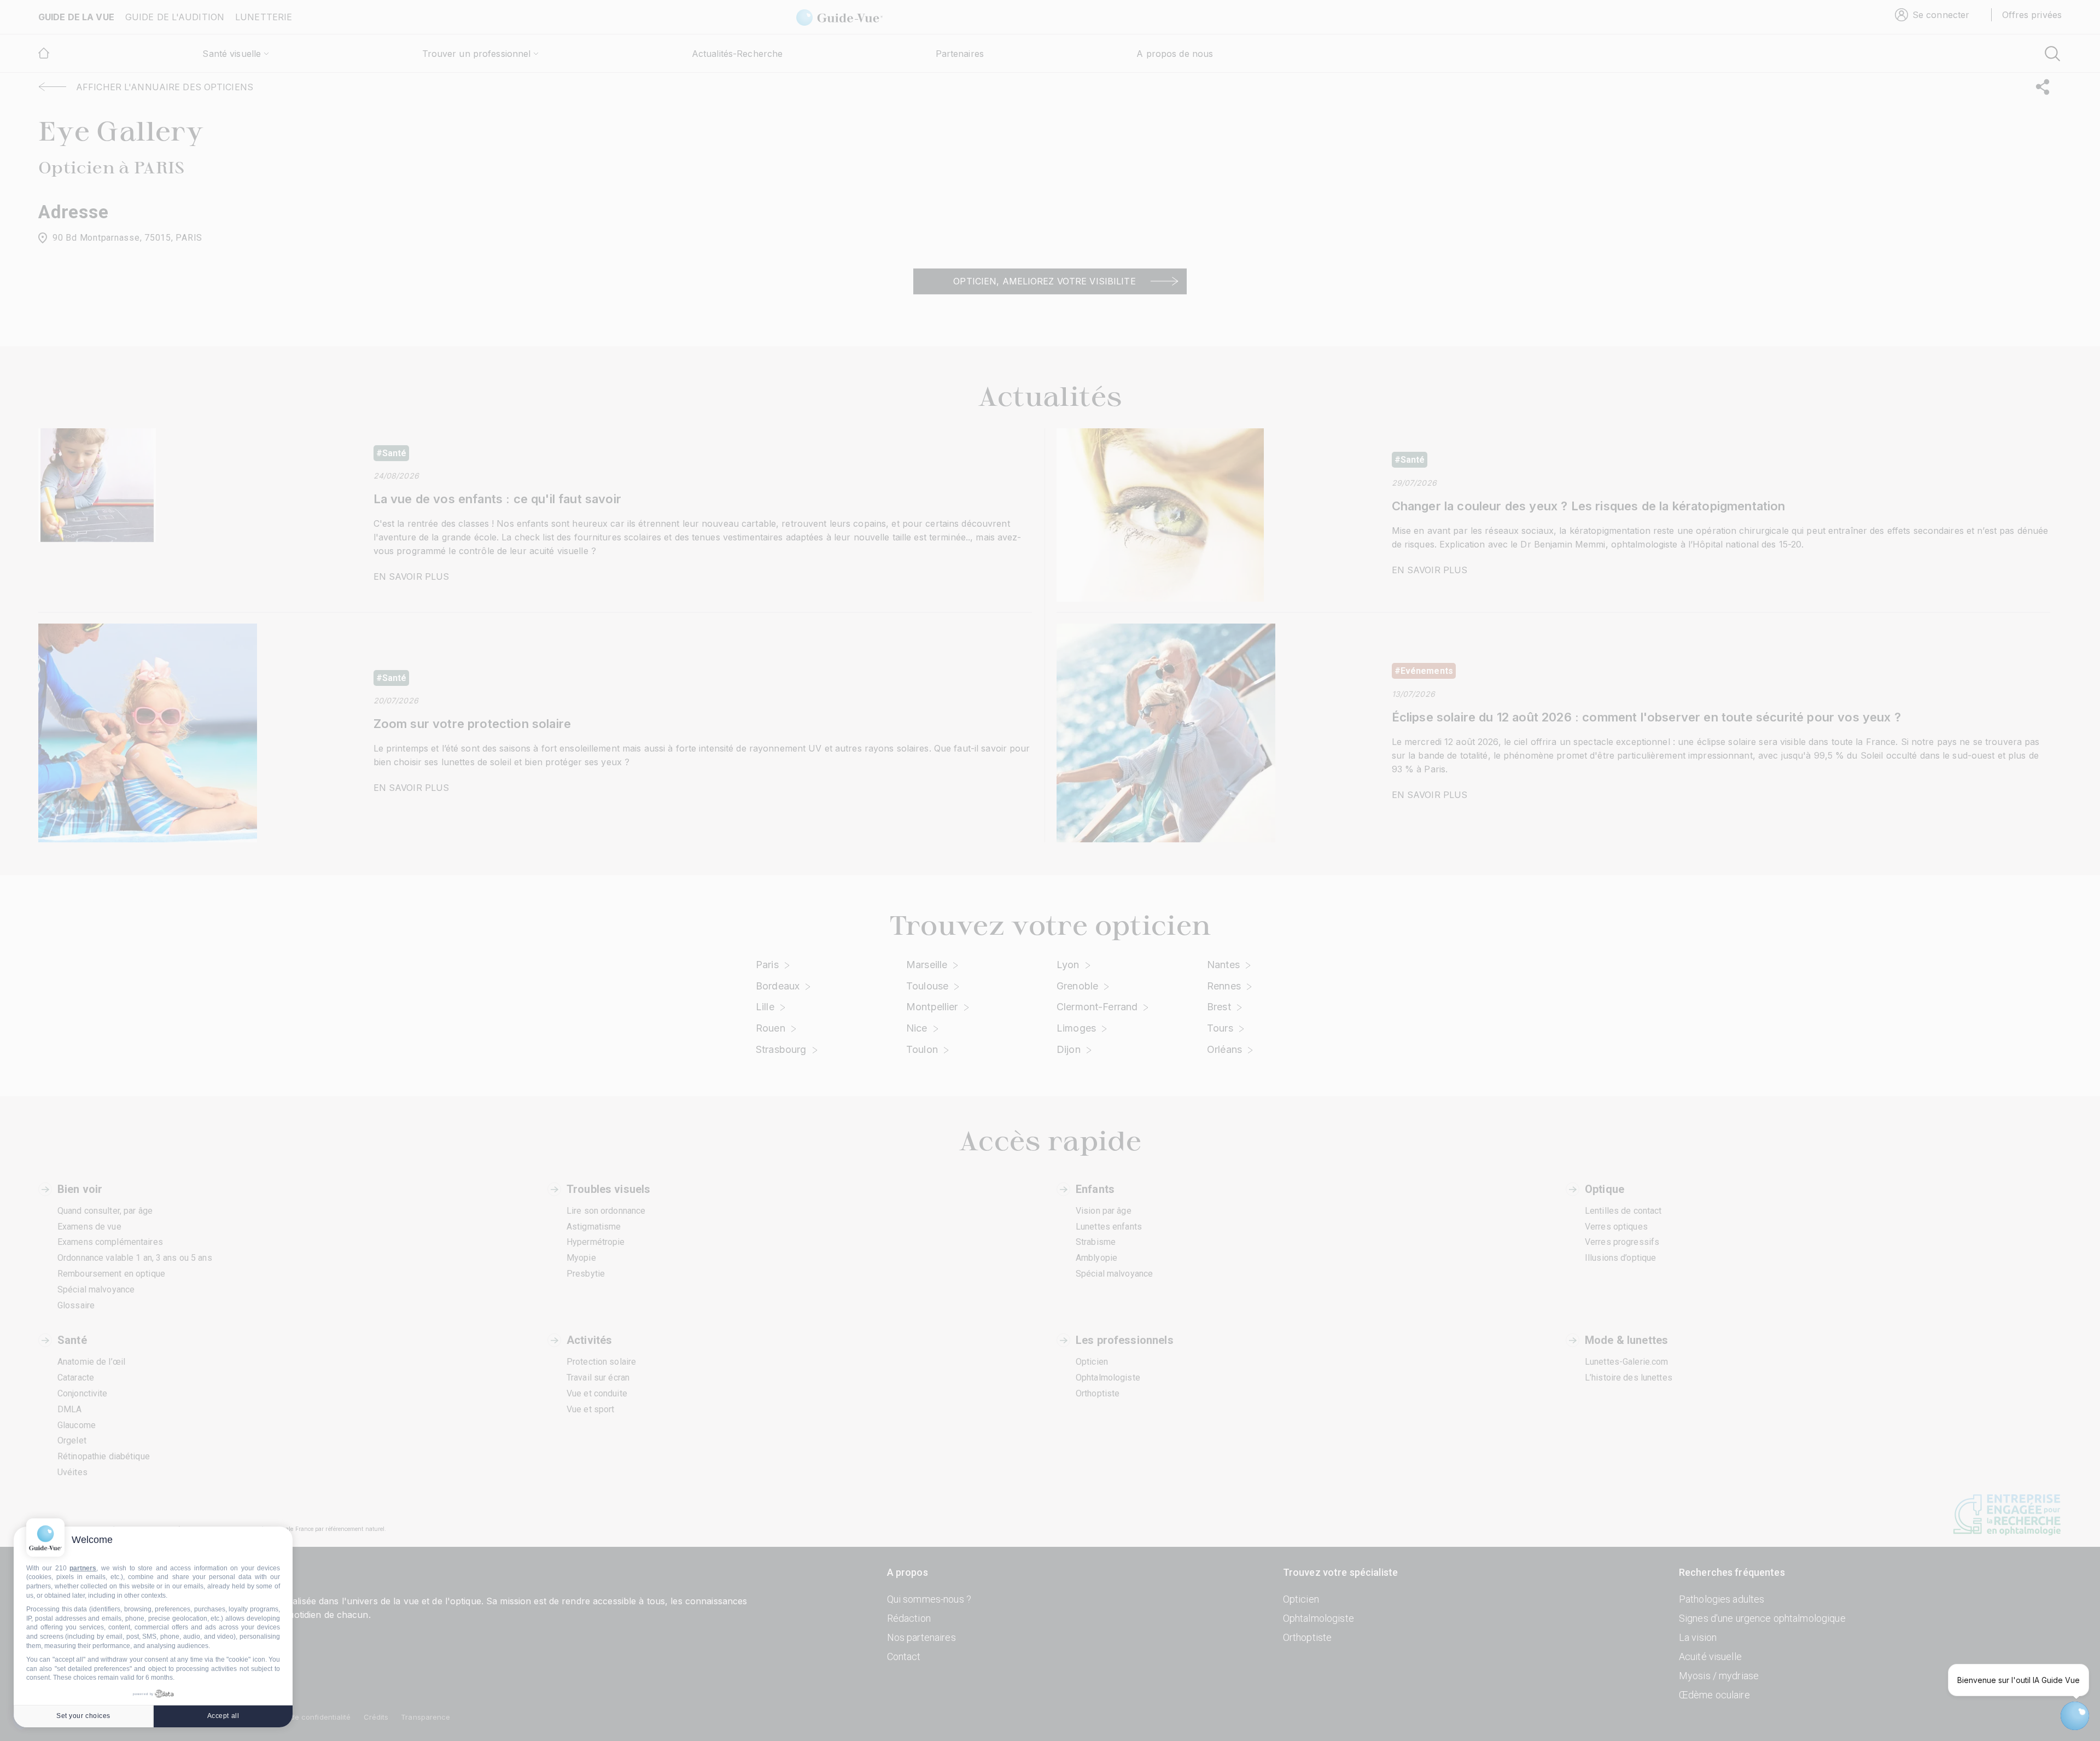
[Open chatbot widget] (2075, 1716)
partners (83, 1568)
